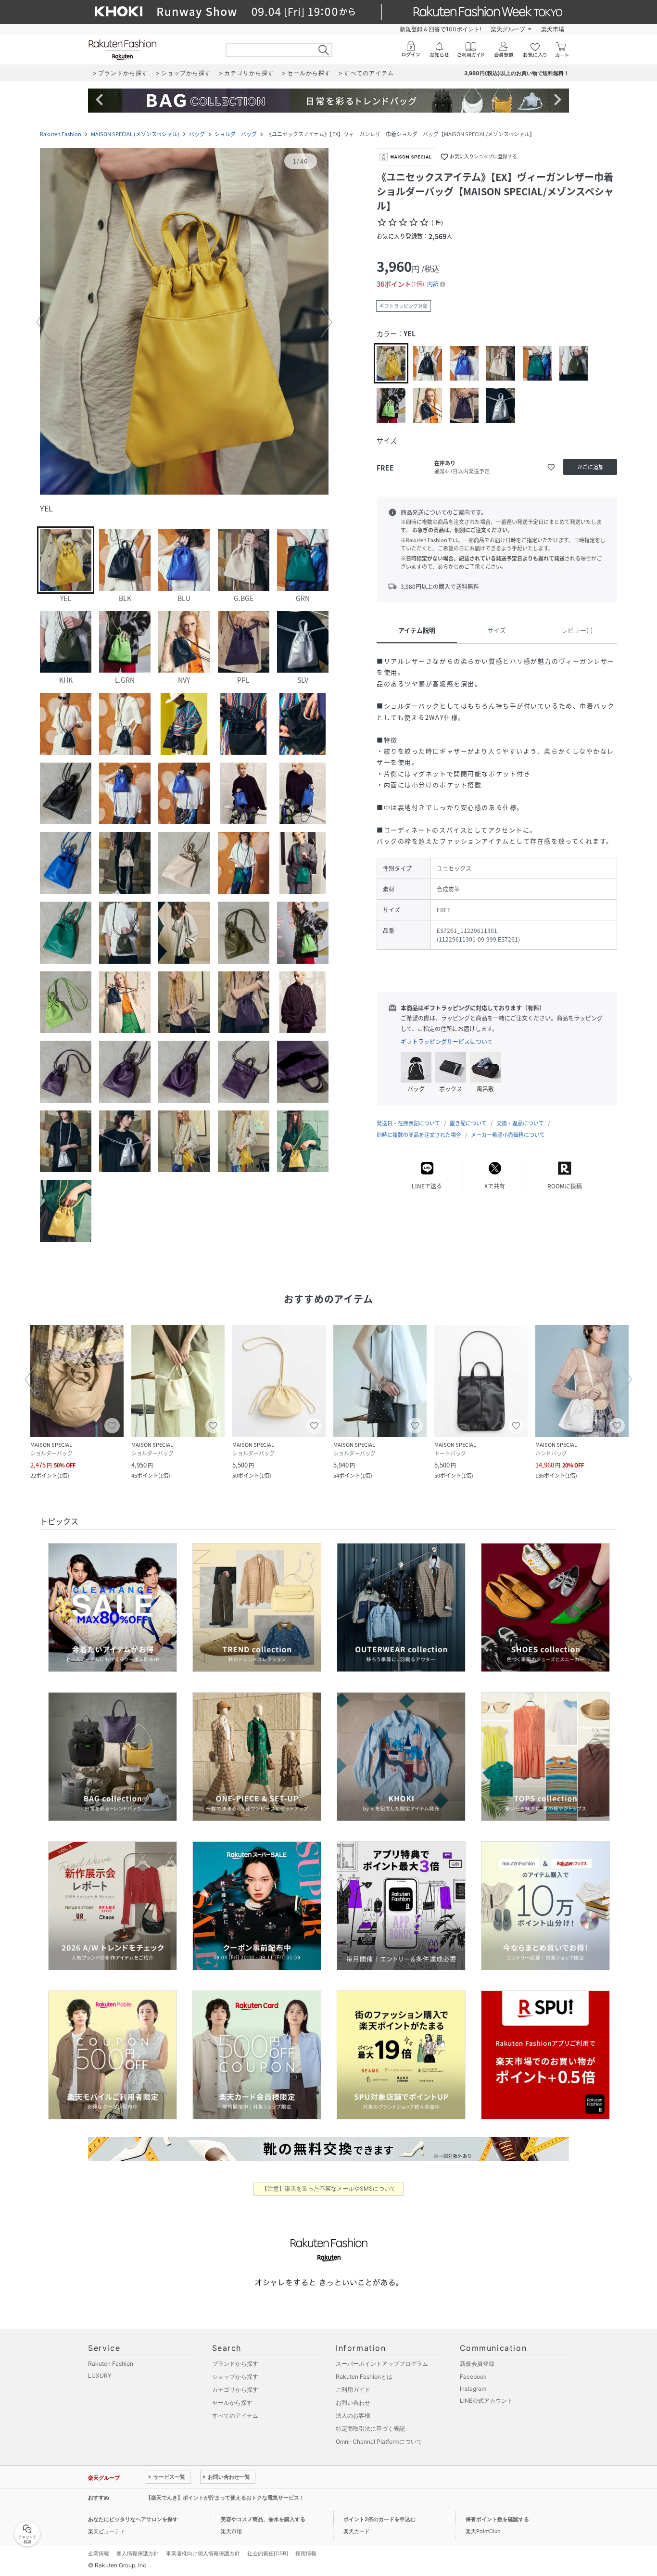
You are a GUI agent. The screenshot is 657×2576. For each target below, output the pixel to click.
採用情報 (306, 2553)
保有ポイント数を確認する (497, 2519)
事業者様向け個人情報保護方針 (203, 2553)
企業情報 (99, 2553)
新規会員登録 (477, 2364)
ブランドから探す (235, 2364)
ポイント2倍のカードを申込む (379, 2519)
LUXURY (100, 2376)
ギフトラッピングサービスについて (447, 1042)
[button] (184, 322)
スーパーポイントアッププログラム (382, 2364)
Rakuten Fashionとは (364, 2377)
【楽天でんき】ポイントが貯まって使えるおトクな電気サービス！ (225, 2498)
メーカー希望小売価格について (508, 1135)
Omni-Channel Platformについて (379, 2442)
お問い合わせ (353, 2403)
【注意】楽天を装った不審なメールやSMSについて (329, 2188)
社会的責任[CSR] (268, 2553)
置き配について (468, 1123)
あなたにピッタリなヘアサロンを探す (133, 2519)
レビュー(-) (577, 630)
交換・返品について (520, 1123)
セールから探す (232, 2403)
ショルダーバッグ (236, 134)
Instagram (473, 2389)
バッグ (197, 134)
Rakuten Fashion (61, 134)
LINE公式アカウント (486, 2401)
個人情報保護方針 (138, 2553)
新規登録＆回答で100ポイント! (440, 29)
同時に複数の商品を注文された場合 (419, 1135)
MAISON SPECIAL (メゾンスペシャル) (135, 134)
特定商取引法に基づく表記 (370, 2429)
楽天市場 (553, 29)
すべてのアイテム (235, 2416)
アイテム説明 (417, 630)
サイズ (497, 630)
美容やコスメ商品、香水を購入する (263, 2519)
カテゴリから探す (235, 2390)
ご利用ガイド (353, 2390)
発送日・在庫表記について (408, 1123)
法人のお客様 (353, 2416)
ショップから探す (235, 2377)
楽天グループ (508, 29)
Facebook (473, 2377)
